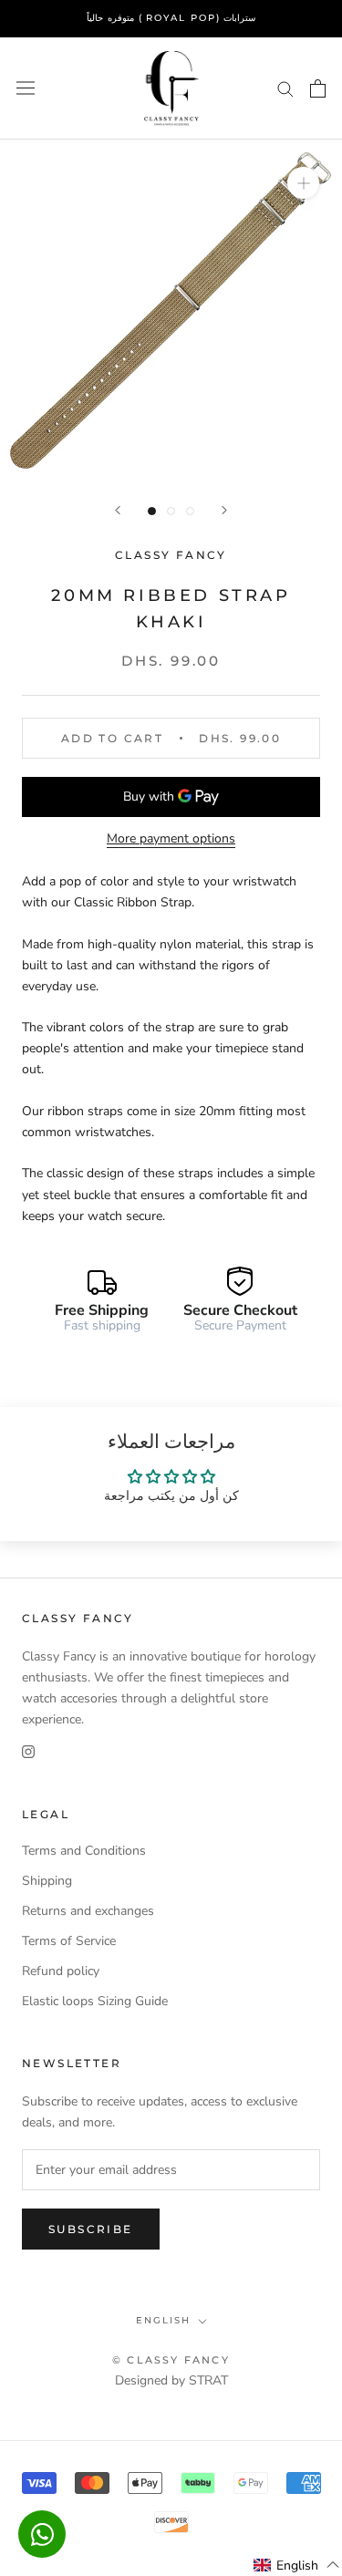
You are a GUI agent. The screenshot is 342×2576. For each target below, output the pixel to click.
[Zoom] (303, 183)
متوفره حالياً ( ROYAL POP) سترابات (171, 18)
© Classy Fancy (171, 2360)
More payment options (171, 838)
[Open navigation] (26, 88)
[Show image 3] (190, 511)
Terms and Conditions (84, 1851)
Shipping (47, 1881)
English (163, 2320)
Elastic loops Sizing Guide (95, 2001)
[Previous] (118, 510)
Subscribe (91, 2229)
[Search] (285, 88)
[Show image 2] (171, 511)
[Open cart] (318, 88)
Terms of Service (69, 1941)
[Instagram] (28, 1750)
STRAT (208, 2380)
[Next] (224, 510)
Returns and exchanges (88, 1911)
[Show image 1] (152, 511)
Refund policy (61, 1971)
